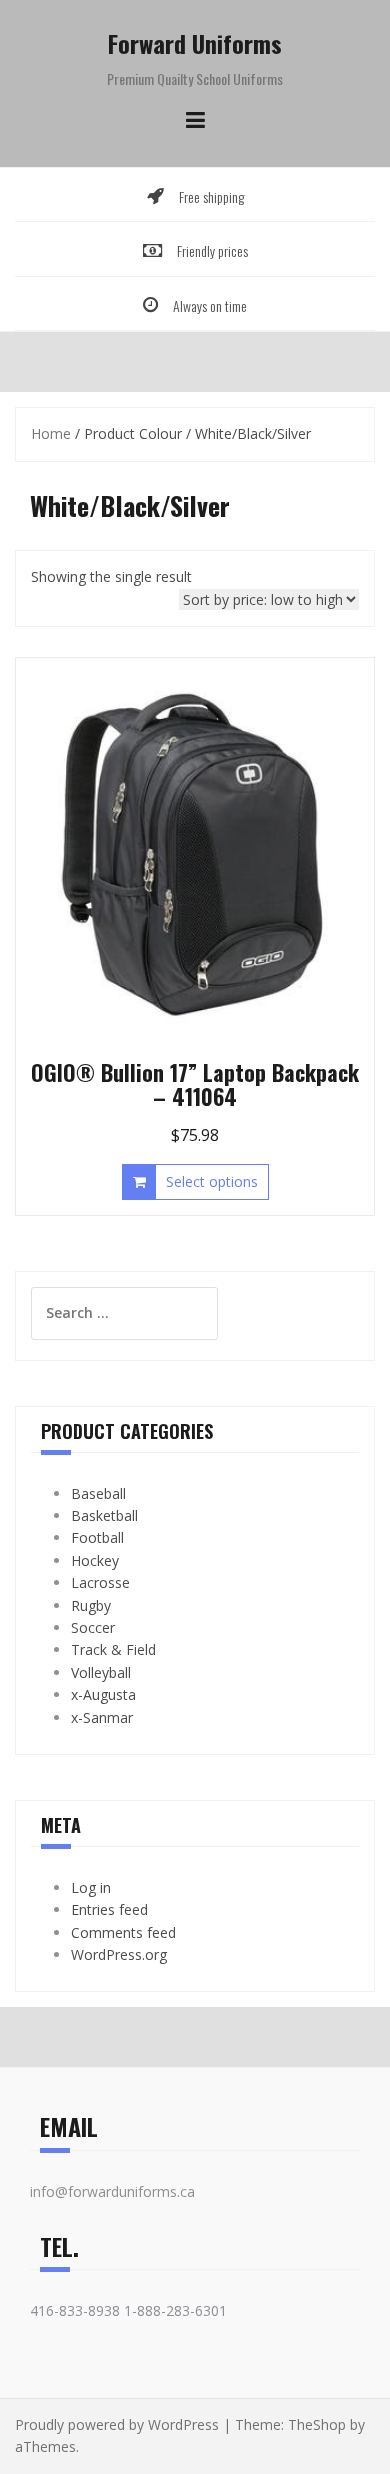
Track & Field (113, 1649)
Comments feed (123, 1932)
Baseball (98, 1493)
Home (51, 433)
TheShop (317, 2424)
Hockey (95, 1560)
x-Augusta (103, 1694)
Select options (212, 1181)
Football (97, 1537)
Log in (91, 1887)
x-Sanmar (102, 1717)
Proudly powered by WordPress (117, 2424)
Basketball (104, 1515)
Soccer (93, 1627)
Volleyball (101, 1672)
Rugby (91, 1605)
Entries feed (109, 1909)
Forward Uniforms (195, 43)
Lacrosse (100, 1582)
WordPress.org (119, 1954)
